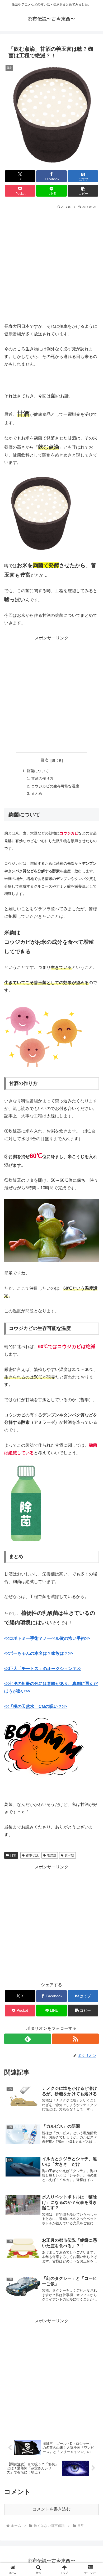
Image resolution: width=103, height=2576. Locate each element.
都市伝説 (32, 1855)
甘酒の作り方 (42, 779)
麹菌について (38, 771)
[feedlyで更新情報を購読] (28, 2039)
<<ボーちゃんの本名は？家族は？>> (39, 1653)
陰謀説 (51, 1855)
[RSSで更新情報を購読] (75, 2039)
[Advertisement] (51, 264)
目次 (44, 760)
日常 (13, 1855)
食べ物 (69, 1855)
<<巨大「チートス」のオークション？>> (43, 1669)
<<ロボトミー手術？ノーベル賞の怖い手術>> (47, 1638)
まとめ (37, 793)
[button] (83, 191)
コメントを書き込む (51, 2509)
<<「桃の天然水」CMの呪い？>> (36, 1706)
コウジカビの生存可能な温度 (55, 786)
